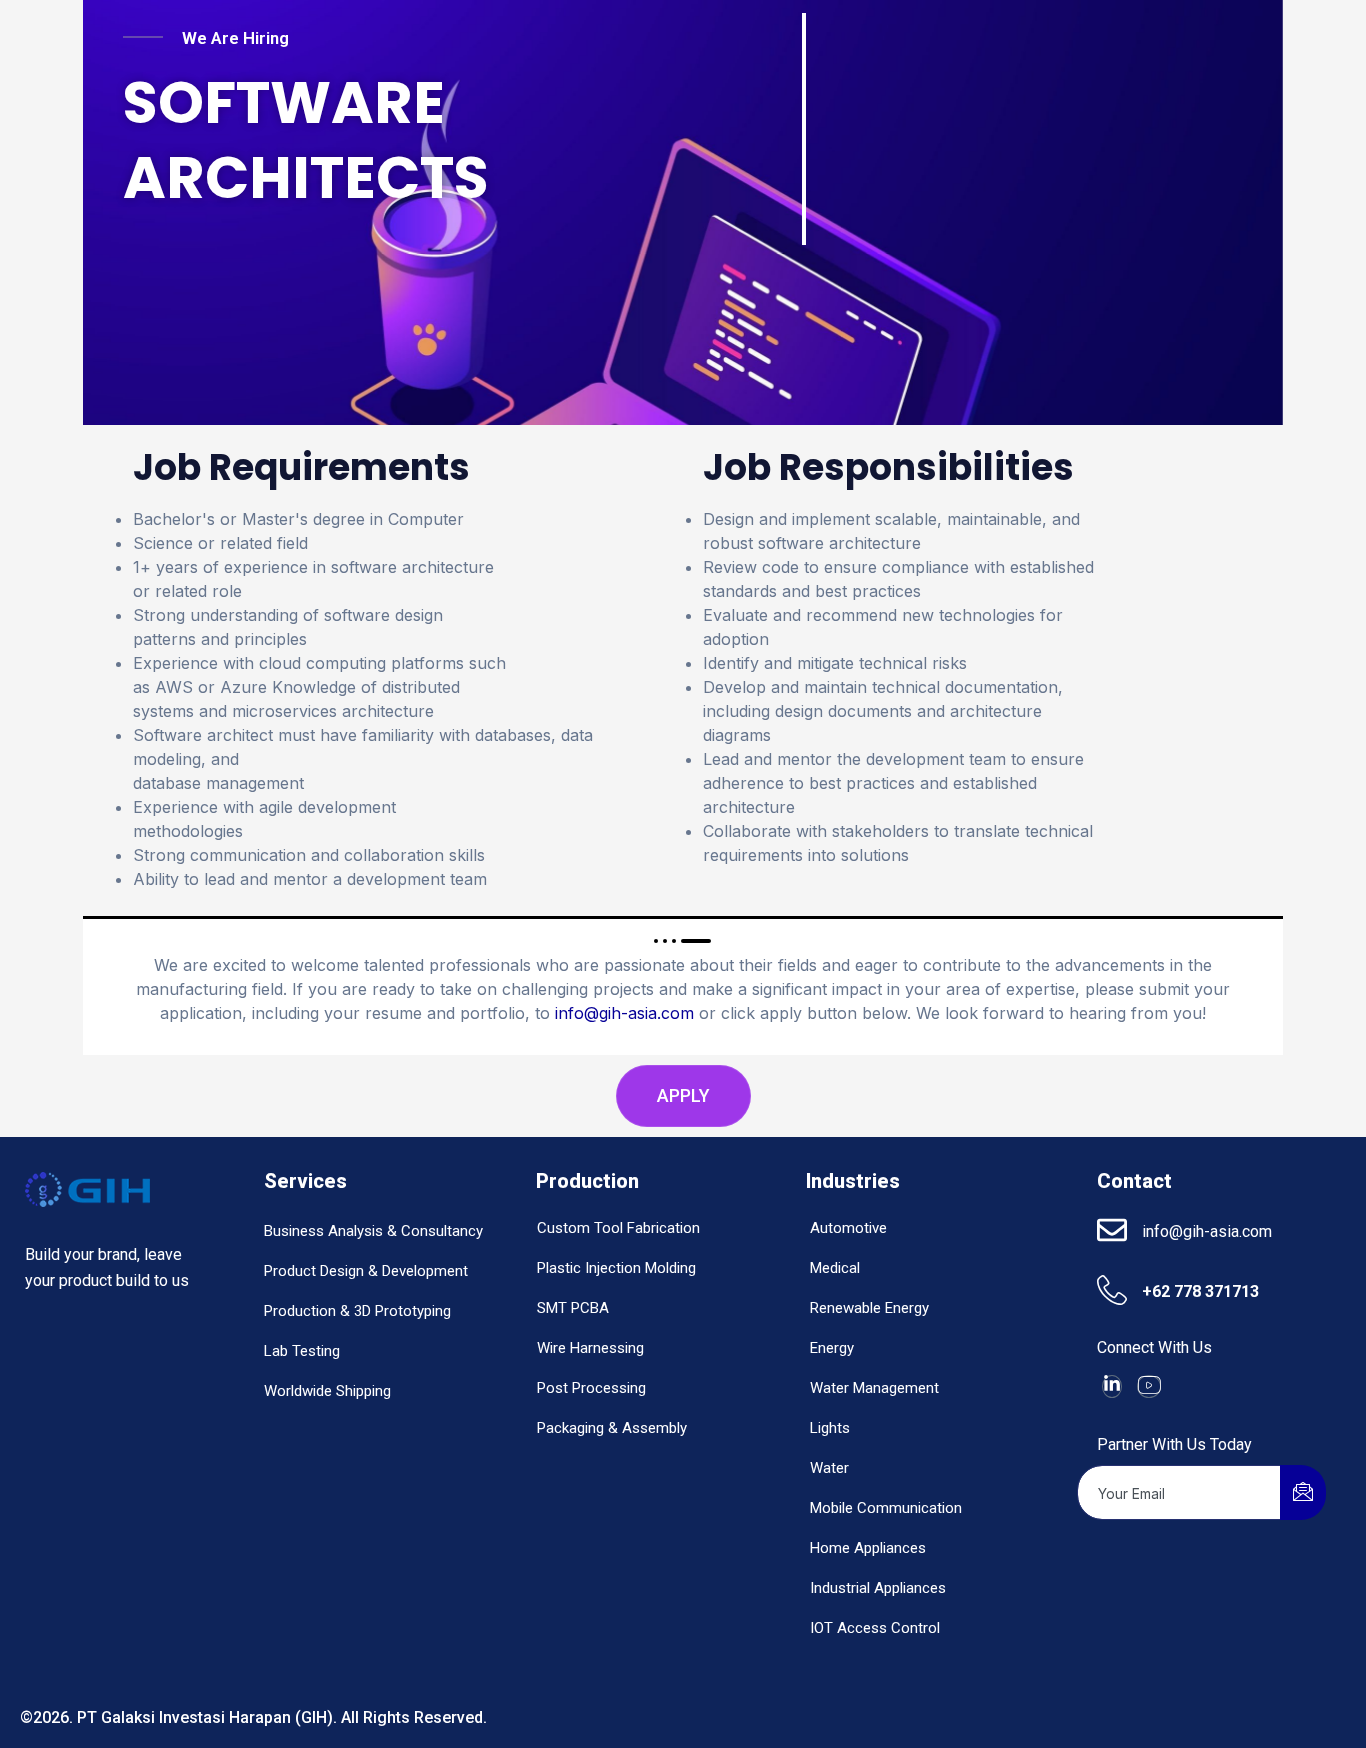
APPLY (683, 1095)
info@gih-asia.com (624, 1013)
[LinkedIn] (1112, 1386)
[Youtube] (1149, 1386)
